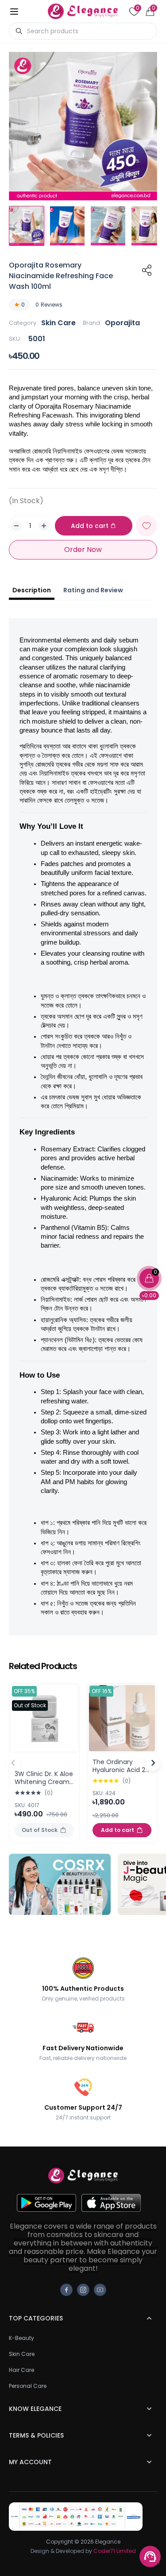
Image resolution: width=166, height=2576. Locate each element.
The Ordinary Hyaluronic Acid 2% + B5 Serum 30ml (121, 1770)
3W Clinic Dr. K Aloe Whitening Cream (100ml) (44, 1782)
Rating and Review (93, 590)
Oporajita (122, 323)
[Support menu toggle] (150, 2556)
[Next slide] (150, 226)
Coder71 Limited (115, 2551)
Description (32, 590)
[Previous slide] (13, 1763)
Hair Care (21, 2370)
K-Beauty (21, 2338)
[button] (27, 226)
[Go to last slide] (16, 226)
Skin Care (58, 323)
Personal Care (28, 2386)
